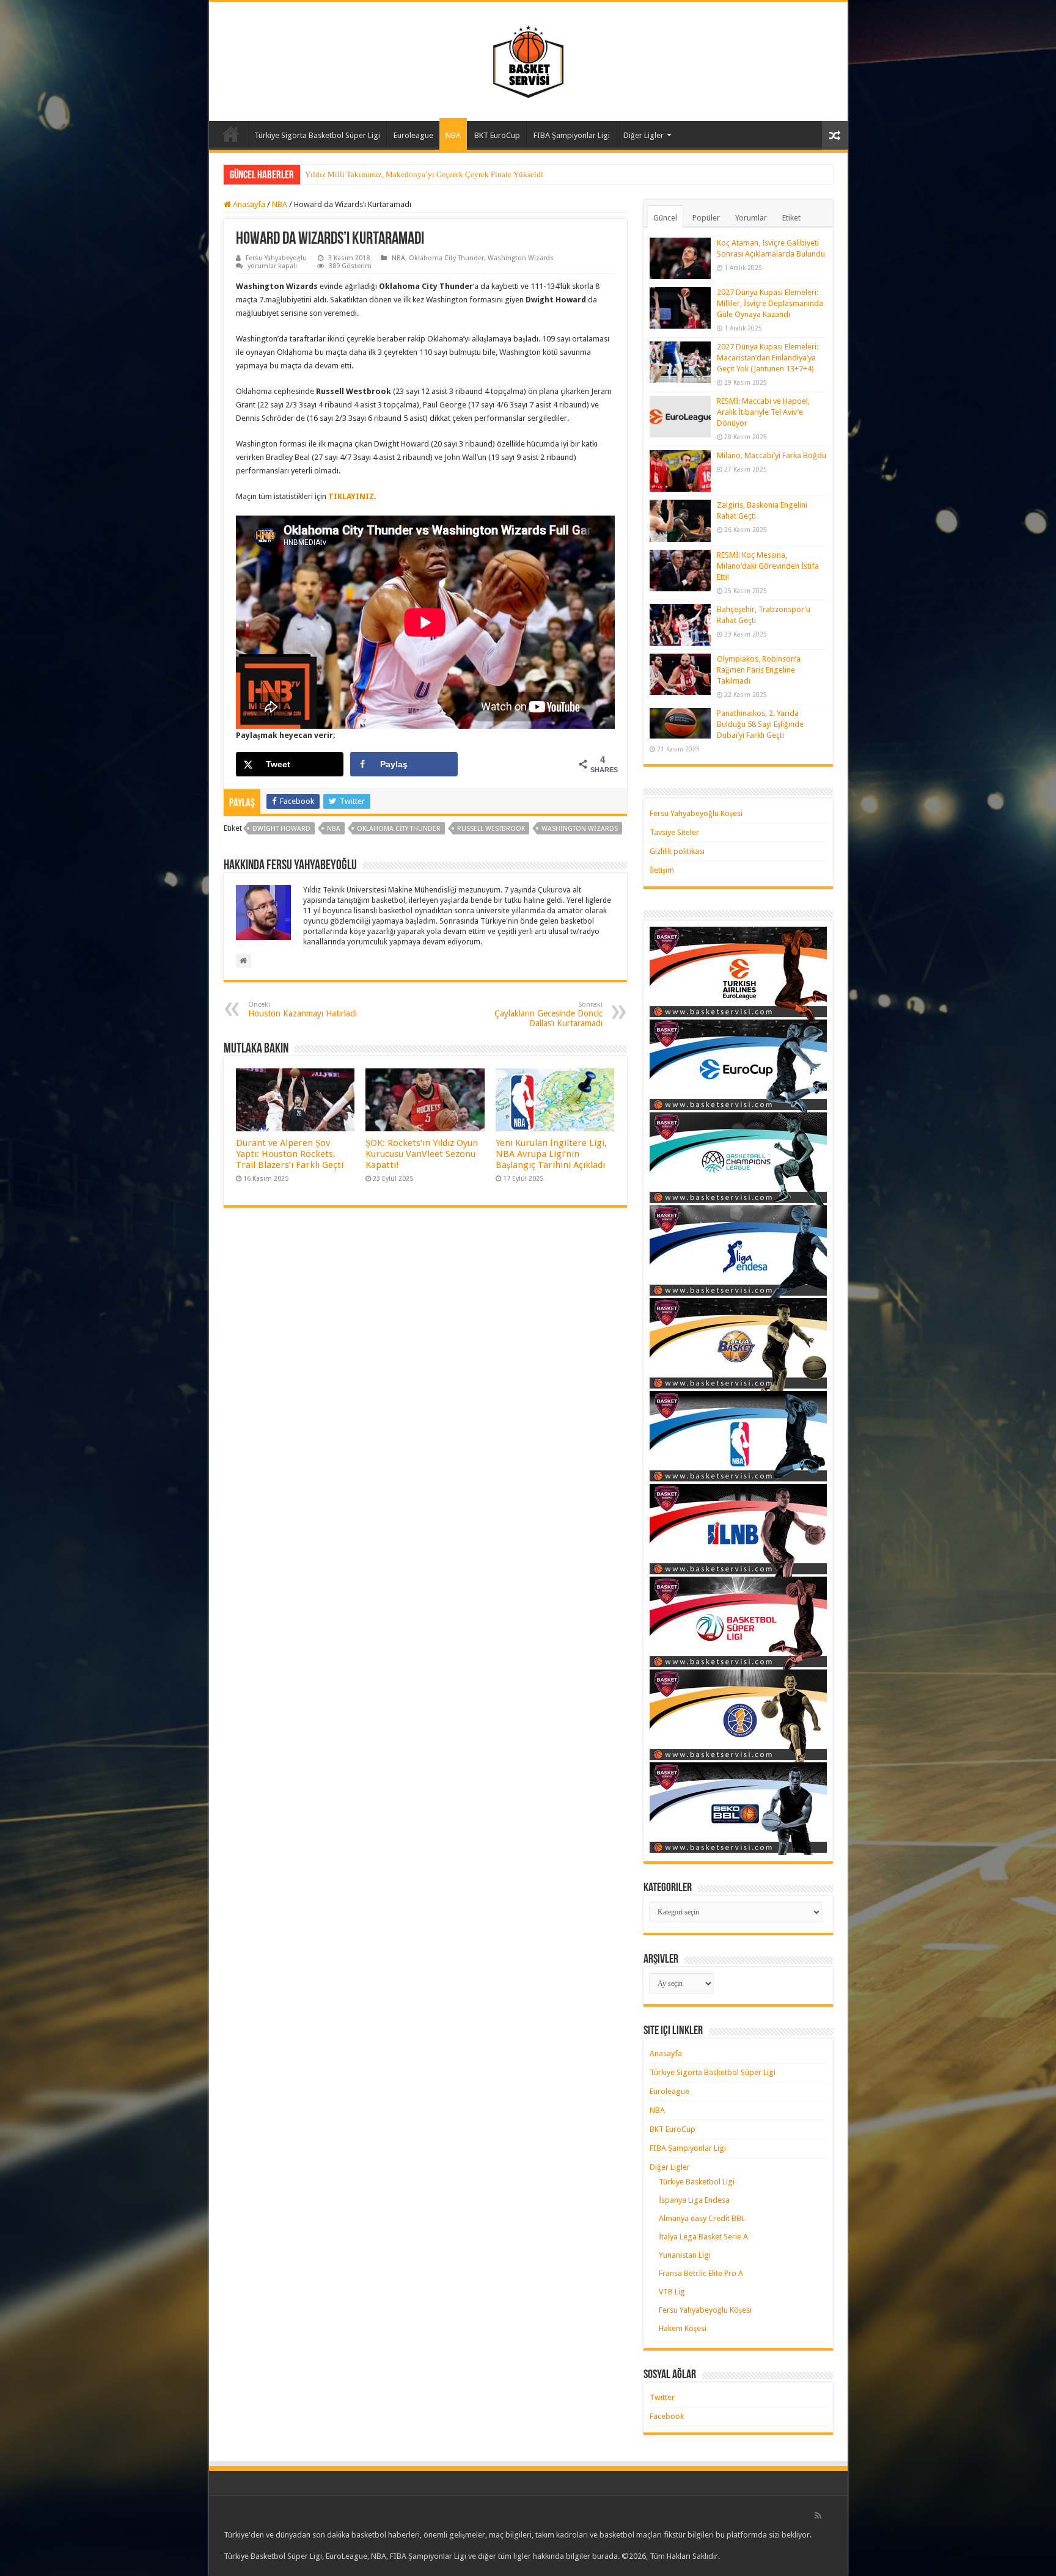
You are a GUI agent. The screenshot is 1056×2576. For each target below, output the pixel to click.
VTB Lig (672, 2292)
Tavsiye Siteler (674, 832)
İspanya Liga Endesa (694, 2200)
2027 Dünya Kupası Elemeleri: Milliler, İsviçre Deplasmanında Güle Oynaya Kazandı (770, 303)
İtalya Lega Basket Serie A (703, 2237)
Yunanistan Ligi (685, 2255)
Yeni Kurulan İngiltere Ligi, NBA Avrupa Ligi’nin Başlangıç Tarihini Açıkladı (551, 1154)
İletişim (662, 870)
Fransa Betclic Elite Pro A (701, 2273)
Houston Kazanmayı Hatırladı (302, 1009)
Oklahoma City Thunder (446, 258)
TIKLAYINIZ (351, 496)
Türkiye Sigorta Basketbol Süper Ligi (317, 135)
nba (334, 829)
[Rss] (818, 2516)
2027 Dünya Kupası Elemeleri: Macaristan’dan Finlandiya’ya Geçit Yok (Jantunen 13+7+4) (768, 358)
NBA (453, 135)
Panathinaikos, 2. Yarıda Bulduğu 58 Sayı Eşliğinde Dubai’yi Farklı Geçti (760, 724)
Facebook (667, 2416)
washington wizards (580, 829)
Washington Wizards (521, 258)
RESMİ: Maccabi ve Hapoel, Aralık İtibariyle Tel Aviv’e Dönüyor (763, 412)
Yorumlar (751, 218)
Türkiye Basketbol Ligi (697, 2182)
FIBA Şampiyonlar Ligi (572, 135)
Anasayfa (231, 134)
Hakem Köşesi (683, 2328)
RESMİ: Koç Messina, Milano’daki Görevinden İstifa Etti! (768, 566)
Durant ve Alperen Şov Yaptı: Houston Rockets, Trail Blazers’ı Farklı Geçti (290, 1154)
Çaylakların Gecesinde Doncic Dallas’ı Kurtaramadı (548, 1014)
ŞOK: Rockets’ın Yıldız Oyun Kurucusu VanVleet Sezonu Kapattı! (422, 1154)
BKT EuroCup (497, 135)
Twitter (662, 2397)
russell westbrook (491, 829)
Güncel (665, 218)
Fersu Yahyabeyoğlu (276, 258)
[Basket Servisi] (528, 59)
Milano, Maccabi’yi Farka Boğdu (772, 455)
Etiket (791, 218)
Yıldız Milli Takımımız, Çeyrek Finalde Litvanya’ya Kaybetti (407, 174)
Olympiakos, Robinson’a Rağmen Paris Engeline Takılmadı (759, 670)
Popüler (706, 218)
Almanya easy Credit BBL (702, 2218)
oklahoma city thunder (399, 829)
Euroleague (413, 135)
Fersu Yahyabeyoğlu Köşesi (696, 813)
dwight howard (281, 829)
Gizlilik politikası (677, 851)
